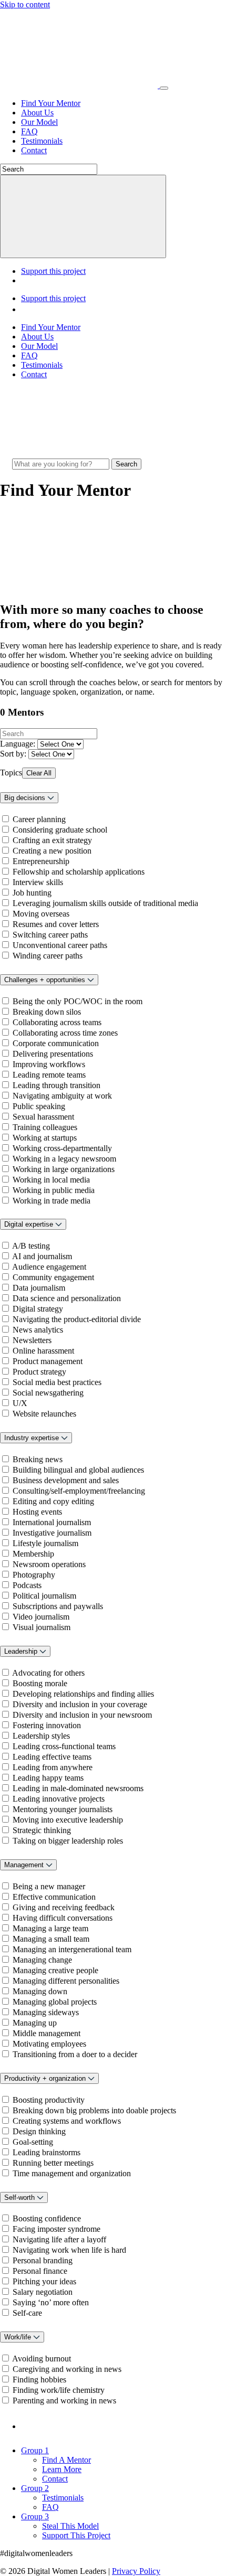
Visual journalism (42, 1627)
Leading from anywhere (53, 1767)
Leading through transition (56, 1085)
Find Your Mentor (51, 103)
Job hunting (32, 893)
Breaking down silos (47, 1012)
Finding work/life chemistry (59, 2390)
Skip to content (25, 4)
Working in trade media (52, 1201)
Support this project (53, 271)
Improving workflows (49, 1064)
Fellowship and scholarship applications (79, 872)
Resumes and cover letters (56, 924)
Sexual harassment (43, 1117)
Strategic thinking (42, 1830)
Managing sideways (46, 2012)
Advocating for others (48, 1673)
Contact (34, 150)
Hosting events (37, 1512)
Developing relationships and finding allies (83, 1694)
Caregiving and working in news (67, 2369)
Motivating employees (49, 2044)
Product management (48, 1361)
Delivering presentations (53, 1054)
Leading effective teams (52, 1757)
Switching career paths (50, 935)
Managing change (42, 1960)
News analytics (38, 1330)
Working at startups (45, 1138)
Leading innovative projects (59, 1799)
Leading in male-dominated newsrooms (78, 1788)
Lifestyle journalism (45, 1543)
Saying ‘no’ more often (51, 2302)
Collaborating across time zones (65, 1033)
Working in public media (54, 1190)
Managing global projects (55, 2002)
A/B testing (31, 1246)
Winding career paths (48, 956)
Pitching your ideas (44, 2281)
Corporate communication (56, 1043)
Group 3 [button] (35, 2516)
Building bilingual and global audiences (78, 1470)
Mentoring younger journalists (63, 1809)
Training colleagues (45, 1127)
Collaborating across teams (57, 1022)
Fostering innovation (47, 1725)
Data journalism (39, 1288)
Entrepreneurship (41, 861)
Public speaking (39, 1106)
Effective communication (54, 1897)
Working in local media (51, 1180)
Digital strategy (38, 1309)
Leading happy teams (48, 1778)
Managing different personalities (66, 1981)
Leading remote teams (49, 1075)
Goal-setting (33, 2142)
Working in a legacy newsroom (64, 1159)
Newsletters (32, 1340)
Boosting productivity (49, 2100)
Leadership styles (41, 1736)
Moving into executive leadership (68, 1820)
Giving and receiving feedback (64, 1907)
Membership (33, 1554)
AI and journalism (42, 1256)
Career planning (39, 819)
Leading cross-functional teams (64, 1746)
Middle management (47, 2033)
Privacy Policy (136, 2571)
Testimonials (42, 141)
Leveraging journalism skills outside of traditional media (105, 903)
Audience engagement (49, 1267)
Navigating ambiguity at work (62, 1096)
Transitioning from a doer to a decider (75, 2054)
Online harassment (43, 1351)
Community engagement (53, 1277)
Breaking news (38, 1459)
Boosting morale (40, 1683)
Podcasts (27, 1585)
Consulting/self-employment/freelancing (79, 1491)
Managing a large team (50, 1928)
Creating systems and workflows (67, 2121)
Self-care (27, 2313)
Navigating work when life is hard (69, 2250)
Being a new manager (49, 1886)
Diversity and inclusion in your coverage (80, 1704)
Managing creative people (55, 1970)
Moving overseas (41, 914)
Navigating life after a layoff (59, 2239)
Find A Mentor (66, 2460)
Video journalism (41, 1617)
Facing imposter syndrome (56, 2229)
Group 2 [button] (35, 2488)
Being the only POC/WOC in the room (78, 1001)
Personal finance (40, 2271)
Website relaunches (44, 1414)
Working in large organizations (64, 1169)
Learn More (62, 2469)
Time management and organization (72, 2173)
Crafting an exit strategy (52, 840)
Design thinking (39, 2131)
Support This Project (76, 2535)
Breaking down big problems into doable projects (94, 2110)
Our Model (39, 122)
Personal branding (43, 2260)
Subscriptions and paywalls (58, 1606)
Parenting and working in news (64, 2401)
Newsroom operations (49, 1564)
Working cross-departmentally (62, 1148)
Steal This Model (70, 2526)
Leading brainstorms (47, 2152)
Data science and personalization (67, 1298)
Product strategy (39, 1372)
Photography (34, 1575)
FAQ (29, 131)
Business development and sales (66, 1480)
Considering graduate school (60, 830)
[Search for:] (62, 464)
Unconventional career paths (60, 945)
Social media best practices (57, 1382)
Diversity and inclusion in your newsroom (82, 1715)
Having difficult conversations (63, 1918)
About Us (37, 113)
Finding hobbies (39, 2380)
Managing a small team (51, 1939)
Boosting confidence (47, 2218)
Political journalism (44, 1596)
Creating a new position (52, 851)
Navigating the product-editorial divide (77, 1319)
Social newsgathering (48, 1393)
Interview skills (38, 882)
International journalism (52, 1522)
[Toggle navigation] (164, 88)
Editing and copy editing (53, 1501)
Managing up (35, 2023)
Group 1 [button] (35, 2450)
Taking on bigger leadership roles (68, 1841)
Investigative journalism (52, 1533)
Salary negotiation (43, 2292)
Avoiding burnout (42, 2359)
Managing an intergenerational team (72, 1949)
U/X (20, 1403)
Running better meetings (53, 2163)
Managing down (40, 1991)
